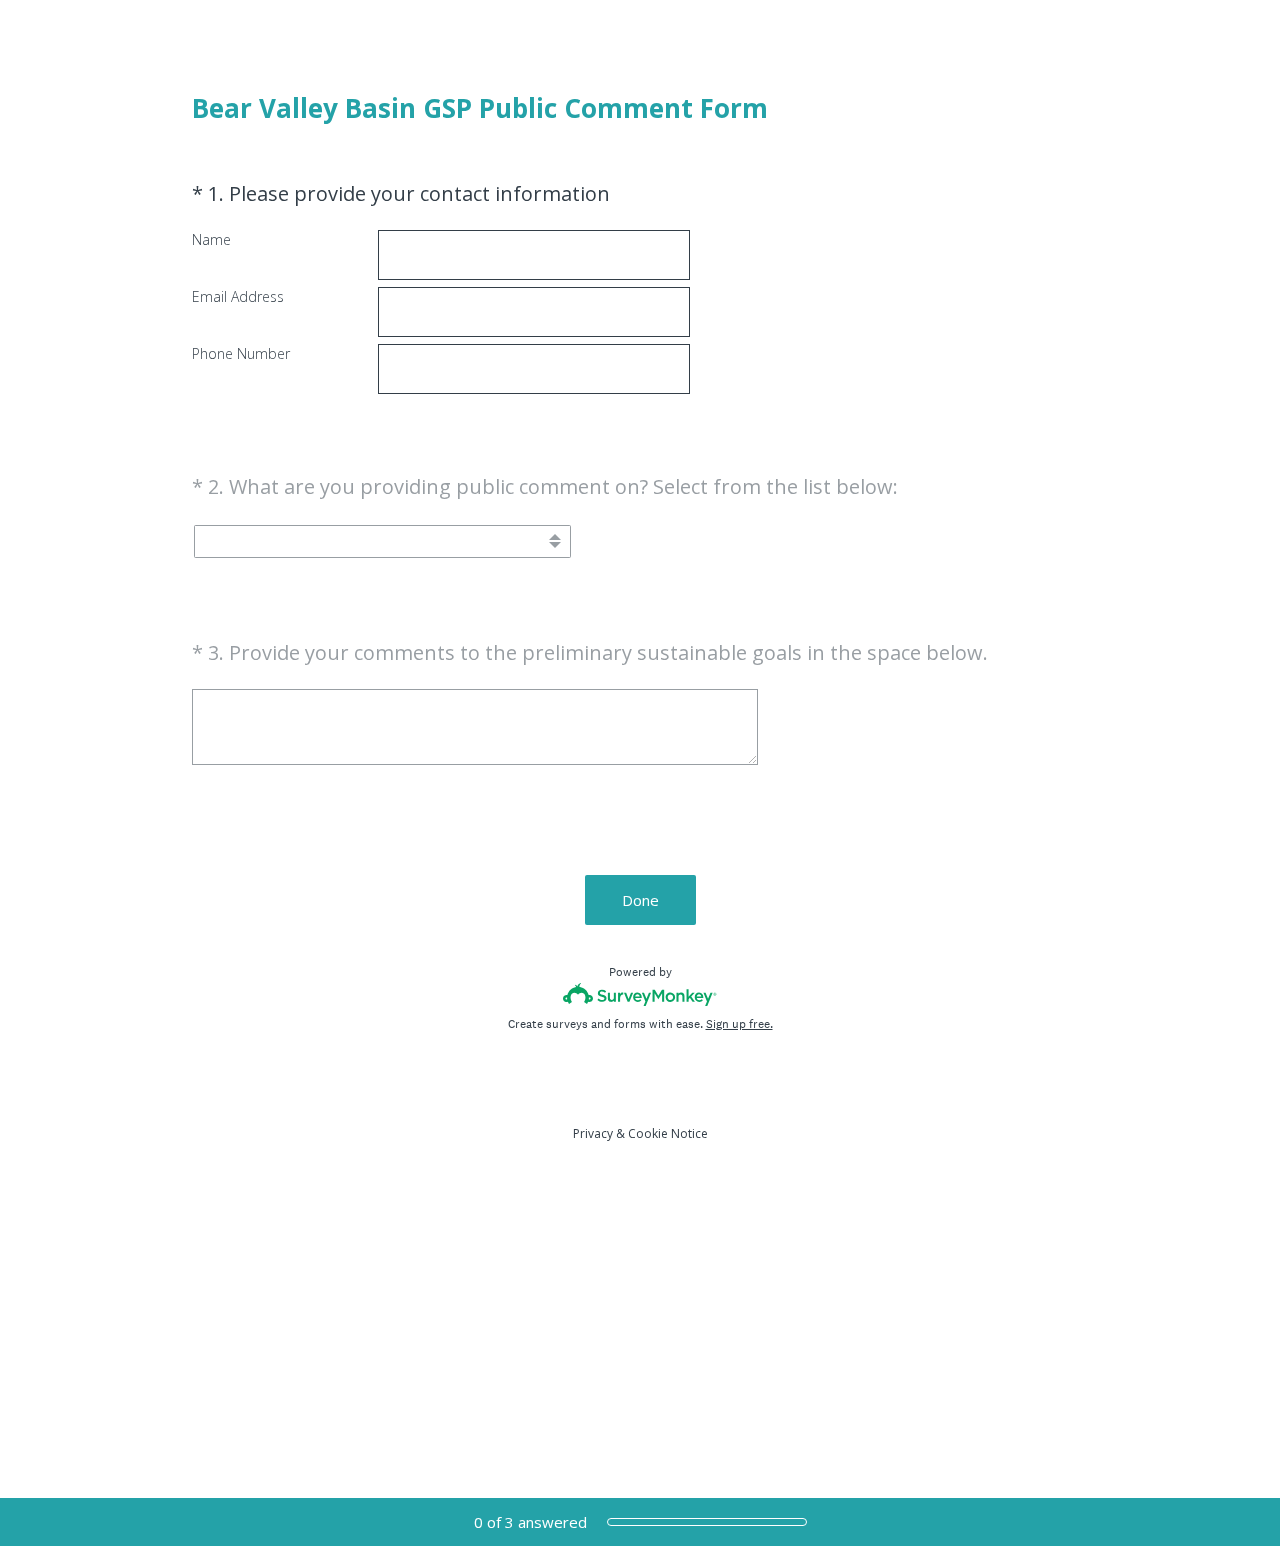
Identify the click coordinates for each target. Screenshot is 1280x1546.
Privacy (593, 1133)
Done (640, 900)
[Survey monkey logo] (640, 994)
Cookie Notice (668, 1133)
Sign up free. (739, 1024)
